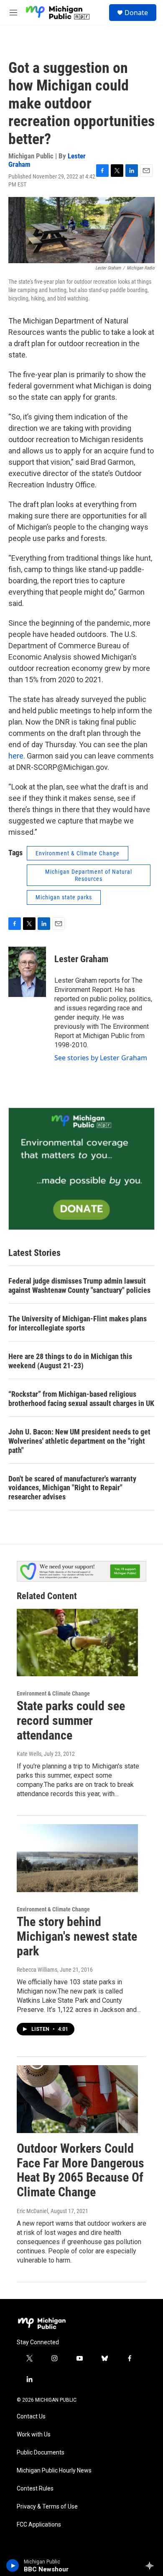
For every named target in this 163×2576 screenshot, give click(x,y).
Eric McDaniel (32, 2211)
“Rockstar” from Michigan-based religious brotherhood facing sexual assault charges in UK (81, 1399)
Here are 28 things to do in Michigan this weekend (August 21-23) (70, 1361)
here (16, 756)
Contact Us (31, 2417)
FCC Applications (39, 2525)
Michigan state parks (64, 897)
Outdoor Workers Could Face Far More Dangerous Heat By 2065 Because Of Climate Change (80, 2170)
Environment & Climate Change (78, 853)
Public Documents (41, 2453)
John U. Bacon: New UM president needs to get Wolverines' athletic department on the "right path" (79, 1441)
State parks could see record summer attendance (71, 1720)
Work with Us (34, 2435)
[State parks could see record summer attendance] (77, 1643)
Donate (136, 13)
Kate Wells (29, 1754)
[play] (13, 2566)
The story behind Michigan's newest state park (77, 1936)
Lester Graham (81, 959)
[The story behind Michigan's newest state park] (77, 1858)
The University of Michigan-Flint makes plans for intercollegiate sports (78, 1323)
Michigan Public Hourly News (54, 2471)
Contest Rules (35, 2489)
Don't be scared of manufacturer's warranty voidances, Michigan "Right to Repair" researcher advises (72, 1488)
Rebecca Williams (37, 1970)
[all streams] (152, 2566)
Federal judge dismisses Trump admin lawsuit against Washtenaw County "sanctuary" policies (79, 1285)
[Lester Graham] (27, 972)
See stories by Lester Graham (101, 1058)
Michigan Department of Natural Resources (89, 875)
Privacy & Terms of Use (47, 2507)
